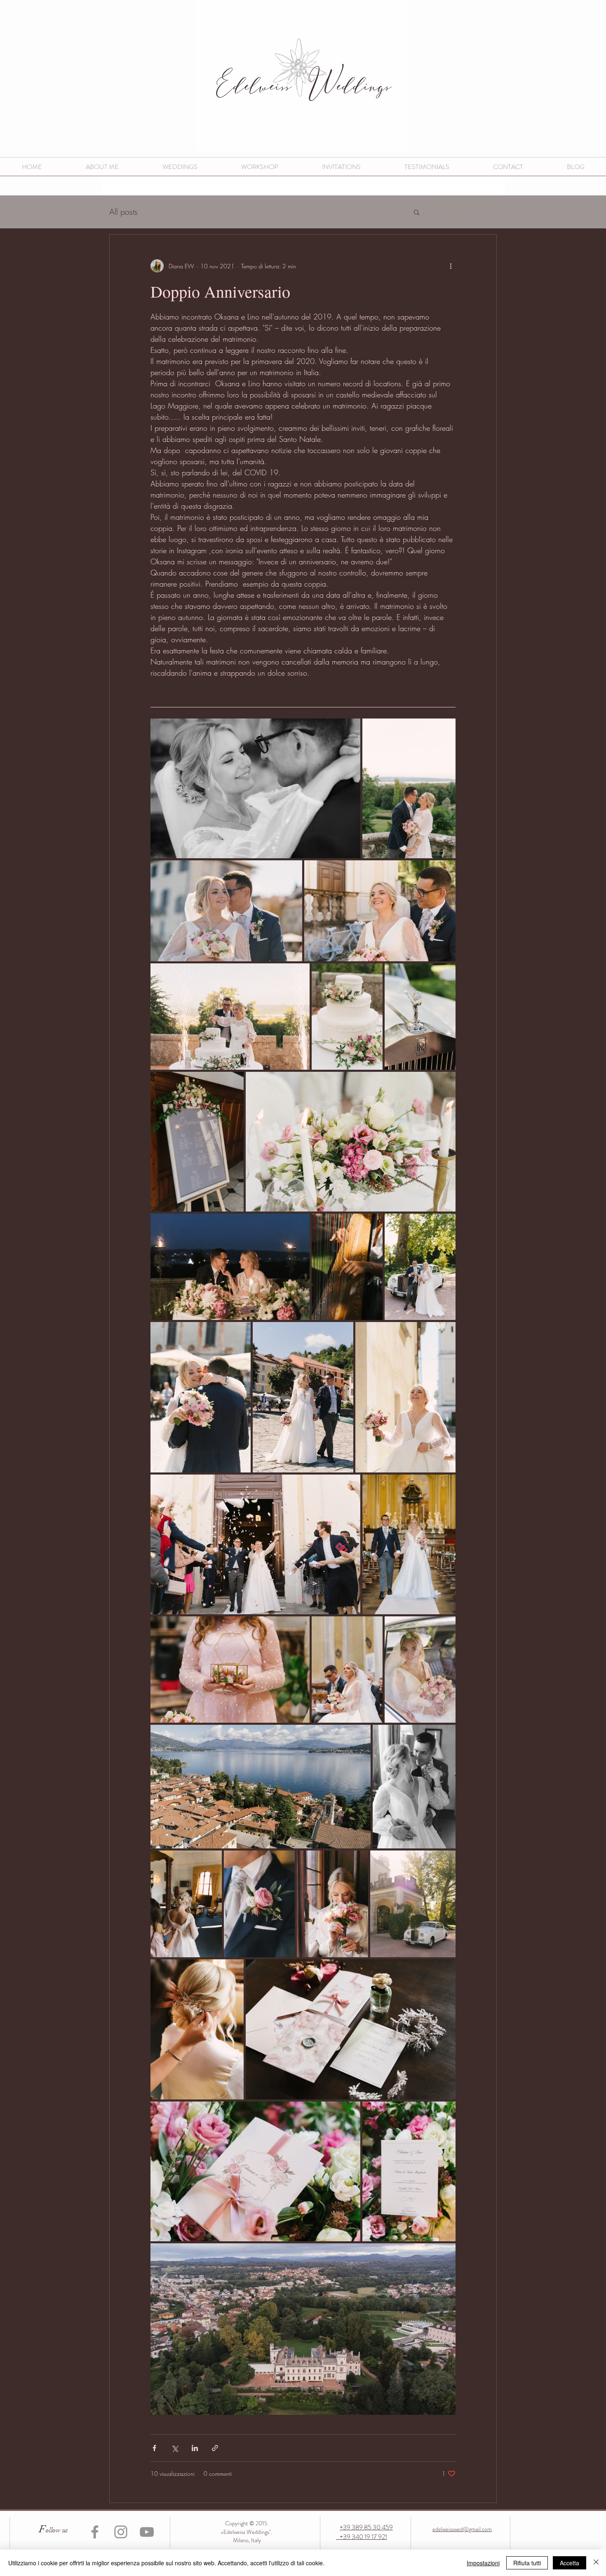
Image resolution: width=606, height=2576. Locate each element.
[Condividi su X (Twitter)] (175, 2448)
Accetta (570, 2563)
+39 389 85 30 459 (366, 2527)
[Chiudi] (596, 2563)
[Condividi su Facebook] (154, 2448)
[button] (417, 213)
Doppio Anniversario (220, 291)
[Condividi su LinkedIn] (195, 2448)
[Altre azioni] (451, 266)
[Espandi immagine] (255, 788)
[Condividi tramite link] (215, 2448)
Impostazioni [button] (483, 2563)
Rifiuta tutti (527, 2563)
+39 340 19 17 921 (362, 2537)
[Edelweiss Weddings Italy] (95, 2532)
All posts (123, 212)
